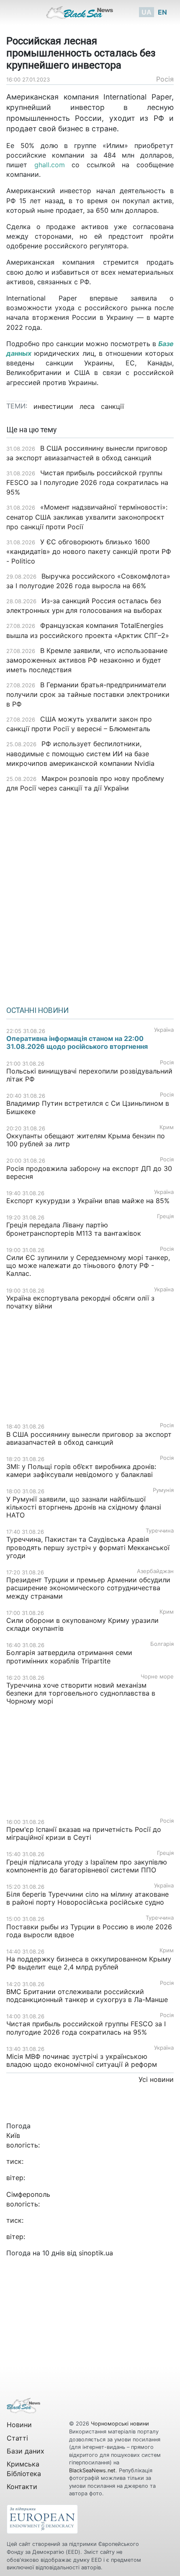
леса (87, 406)
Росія (165, 79)
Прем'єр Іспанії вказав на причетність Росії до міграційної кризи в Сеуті (84, 1833)
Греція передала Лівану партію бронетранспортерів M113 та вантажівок (74, 1229)
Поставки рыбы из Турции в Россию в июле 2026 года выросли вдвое (89, 1931)
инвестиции (53, 406)
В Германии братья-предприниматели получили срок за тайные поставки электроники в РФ (88, 694)
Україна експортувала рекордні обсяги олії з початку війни (80, 1302)
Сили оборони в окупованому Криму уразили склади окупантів (82, 1624)
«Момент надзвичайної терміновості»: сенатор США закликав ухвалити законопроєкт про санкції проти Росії (87, 517)
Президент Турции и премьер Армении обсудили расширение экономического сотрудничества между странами (88, 1588)
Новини (19, 2425)
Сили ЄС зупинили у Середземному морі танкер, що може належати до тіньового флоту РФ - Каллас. (88, 1265)
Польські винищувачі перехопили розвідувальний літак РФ (89, 1075)
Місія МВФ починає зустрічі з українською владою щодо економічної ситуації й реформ (82, 2060)
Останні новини (37, 1010)
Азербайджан (155, 1571)
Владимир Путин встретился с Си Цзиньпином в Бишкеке (88, 1107)
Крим (167, 1127)
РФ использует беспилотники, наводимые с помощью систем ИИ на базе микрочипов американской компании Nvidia (81, 753)
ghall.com (50, 165)
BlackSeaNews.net (92, 2470)
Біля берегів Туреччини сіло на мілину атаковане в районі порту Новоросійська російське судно (87, 1898)
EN (162, 12)
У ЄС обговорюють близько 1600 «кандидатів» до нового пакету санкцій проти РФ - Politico (89, 551)
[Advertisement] (90, 896)
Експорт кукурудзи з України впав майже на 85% (88, 1201)
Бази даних (26, 2451)
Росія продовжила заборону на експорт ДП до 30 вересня (89, 1172)
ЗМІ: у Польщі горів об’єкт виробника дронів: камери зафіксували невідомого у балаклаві (81, 1470)
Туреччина (160, 1531)
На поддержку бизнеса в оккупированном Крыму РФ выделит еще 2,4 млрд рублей (89, 1963)
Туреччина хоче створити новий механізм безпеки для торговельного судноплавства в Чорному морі (81, 1693)
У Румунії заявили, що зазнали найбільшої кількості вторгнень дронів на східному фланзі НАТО (84, 1507)
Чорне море (157, 1677)
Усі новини (156, 2079)
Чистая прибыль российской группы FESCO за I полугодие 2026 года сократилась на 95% (87, 482)
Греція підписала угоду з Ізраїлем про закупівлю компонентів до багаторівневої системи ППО (87, 1866)
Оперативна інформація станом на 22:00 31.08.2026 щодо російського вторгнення (77, 1042)
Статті (17, 2438)
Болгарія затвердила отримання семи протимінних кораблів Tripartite (69, 1657)
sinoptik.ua (96, 2253)
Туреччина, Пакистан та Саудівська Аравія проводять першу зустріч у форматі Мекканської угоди (88, 1547)
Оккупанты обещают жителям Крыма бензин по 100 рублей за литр (86, 1140)
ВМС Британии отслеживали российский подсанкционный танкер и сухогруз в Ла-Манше (87, 1996)
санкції (112, 406)
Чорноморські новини (120, 2424)
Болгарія (162, 1644)
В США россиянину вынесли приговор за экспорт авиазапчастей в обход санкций (89, 1438)
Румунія (163, 1490)
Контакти (22, 2487)
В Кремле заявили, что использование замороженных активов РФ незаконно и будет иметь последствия (87, 660)
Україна (164, 1030)
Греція (165, 1216)
